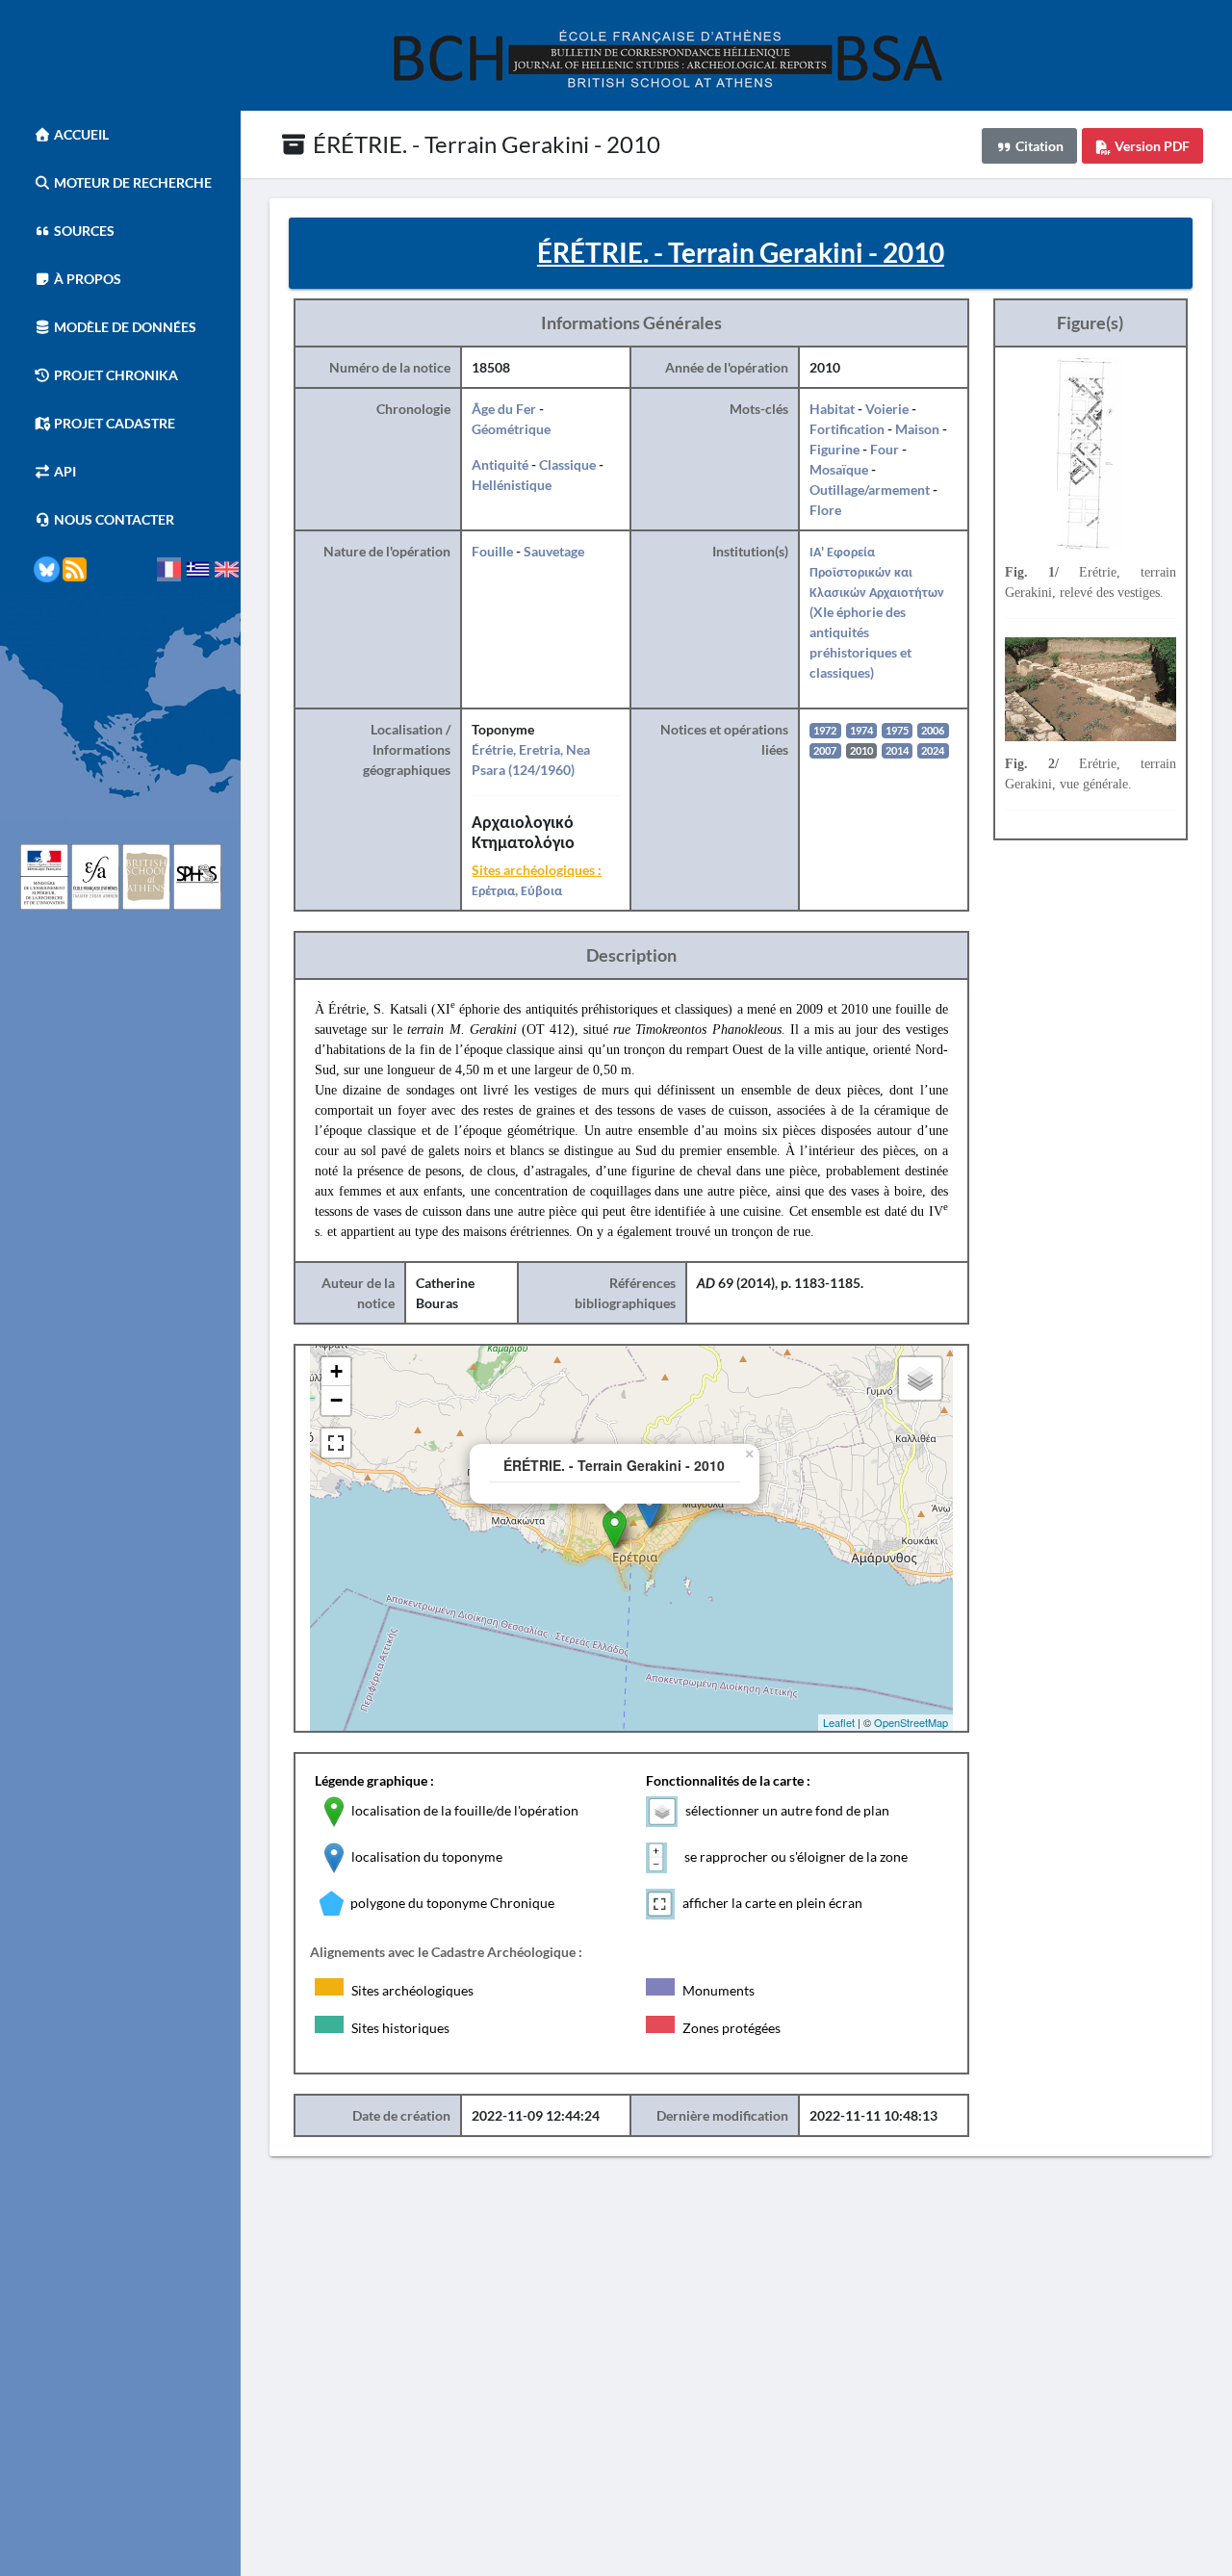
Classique (567, 464)
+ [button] (336, 1371)
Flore (825, 510)
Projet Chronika (115, 375)
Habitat (832, 409)
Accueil (80, 134)
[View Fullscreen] (336, 1443)
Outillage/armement (870, 489)
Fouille (492, 551)
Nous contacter (113, 519)
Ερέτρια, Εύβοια (517, 890)
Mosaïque (839, 469)
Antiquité (500, 464)
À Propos (86, 279)
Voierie (887, 409)
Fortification (847, 429)
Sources (83, 231)
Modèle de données (124, 327)
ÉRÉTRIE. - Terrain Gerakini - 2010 (484, 144)
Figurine (834, 449)
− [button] (336, 1400)
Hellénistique (512, 485)
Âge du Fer (504, 409)
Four (885, 449)
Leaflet (839, 1722)
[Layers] (920, 1378)
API (64, 471)
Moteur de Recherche (131, 182)
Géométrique (511, 429)
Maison (917, 429)
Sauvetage (554, 551)
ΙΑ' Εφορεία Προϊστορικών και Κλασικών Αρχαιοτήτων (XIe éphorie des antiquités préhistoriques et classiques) (877, 612)
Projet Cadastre (113, 423)
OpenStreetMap (911, 1722)
